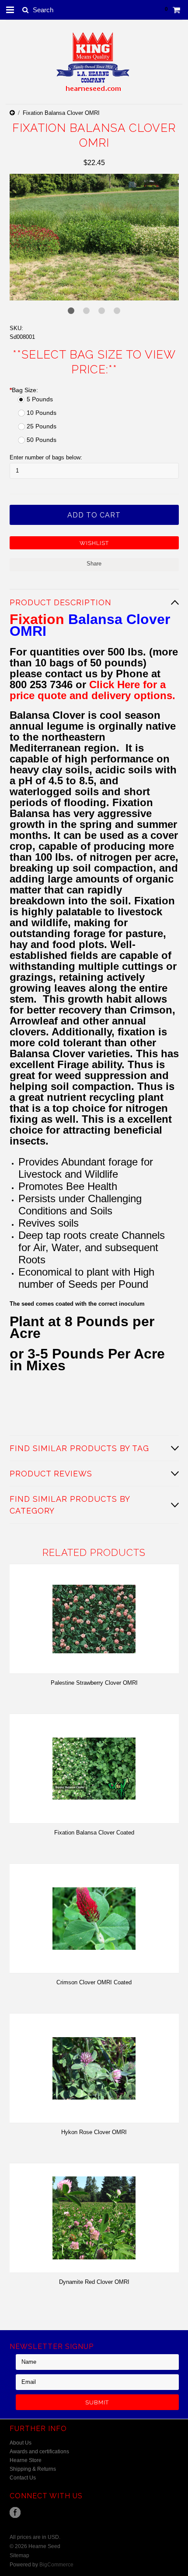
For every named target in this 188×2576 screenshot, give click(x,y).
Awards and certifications (39, 2452)
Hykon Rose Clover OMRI (94, 2132)
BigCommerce (56, 2565)
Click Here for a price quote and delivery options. (92, 690)
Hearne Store (26, 2460)
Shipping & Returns (33, 2469)
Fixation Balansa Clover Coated (94, 1833)
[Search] (25, 10)
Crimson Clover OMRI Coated (94, 1982)
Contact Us (23, 2478)
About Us (21, 2443)
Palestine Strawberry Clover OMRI (94, 1683)
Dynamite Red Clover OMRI (94, 2282)
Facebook (15, 2512)
